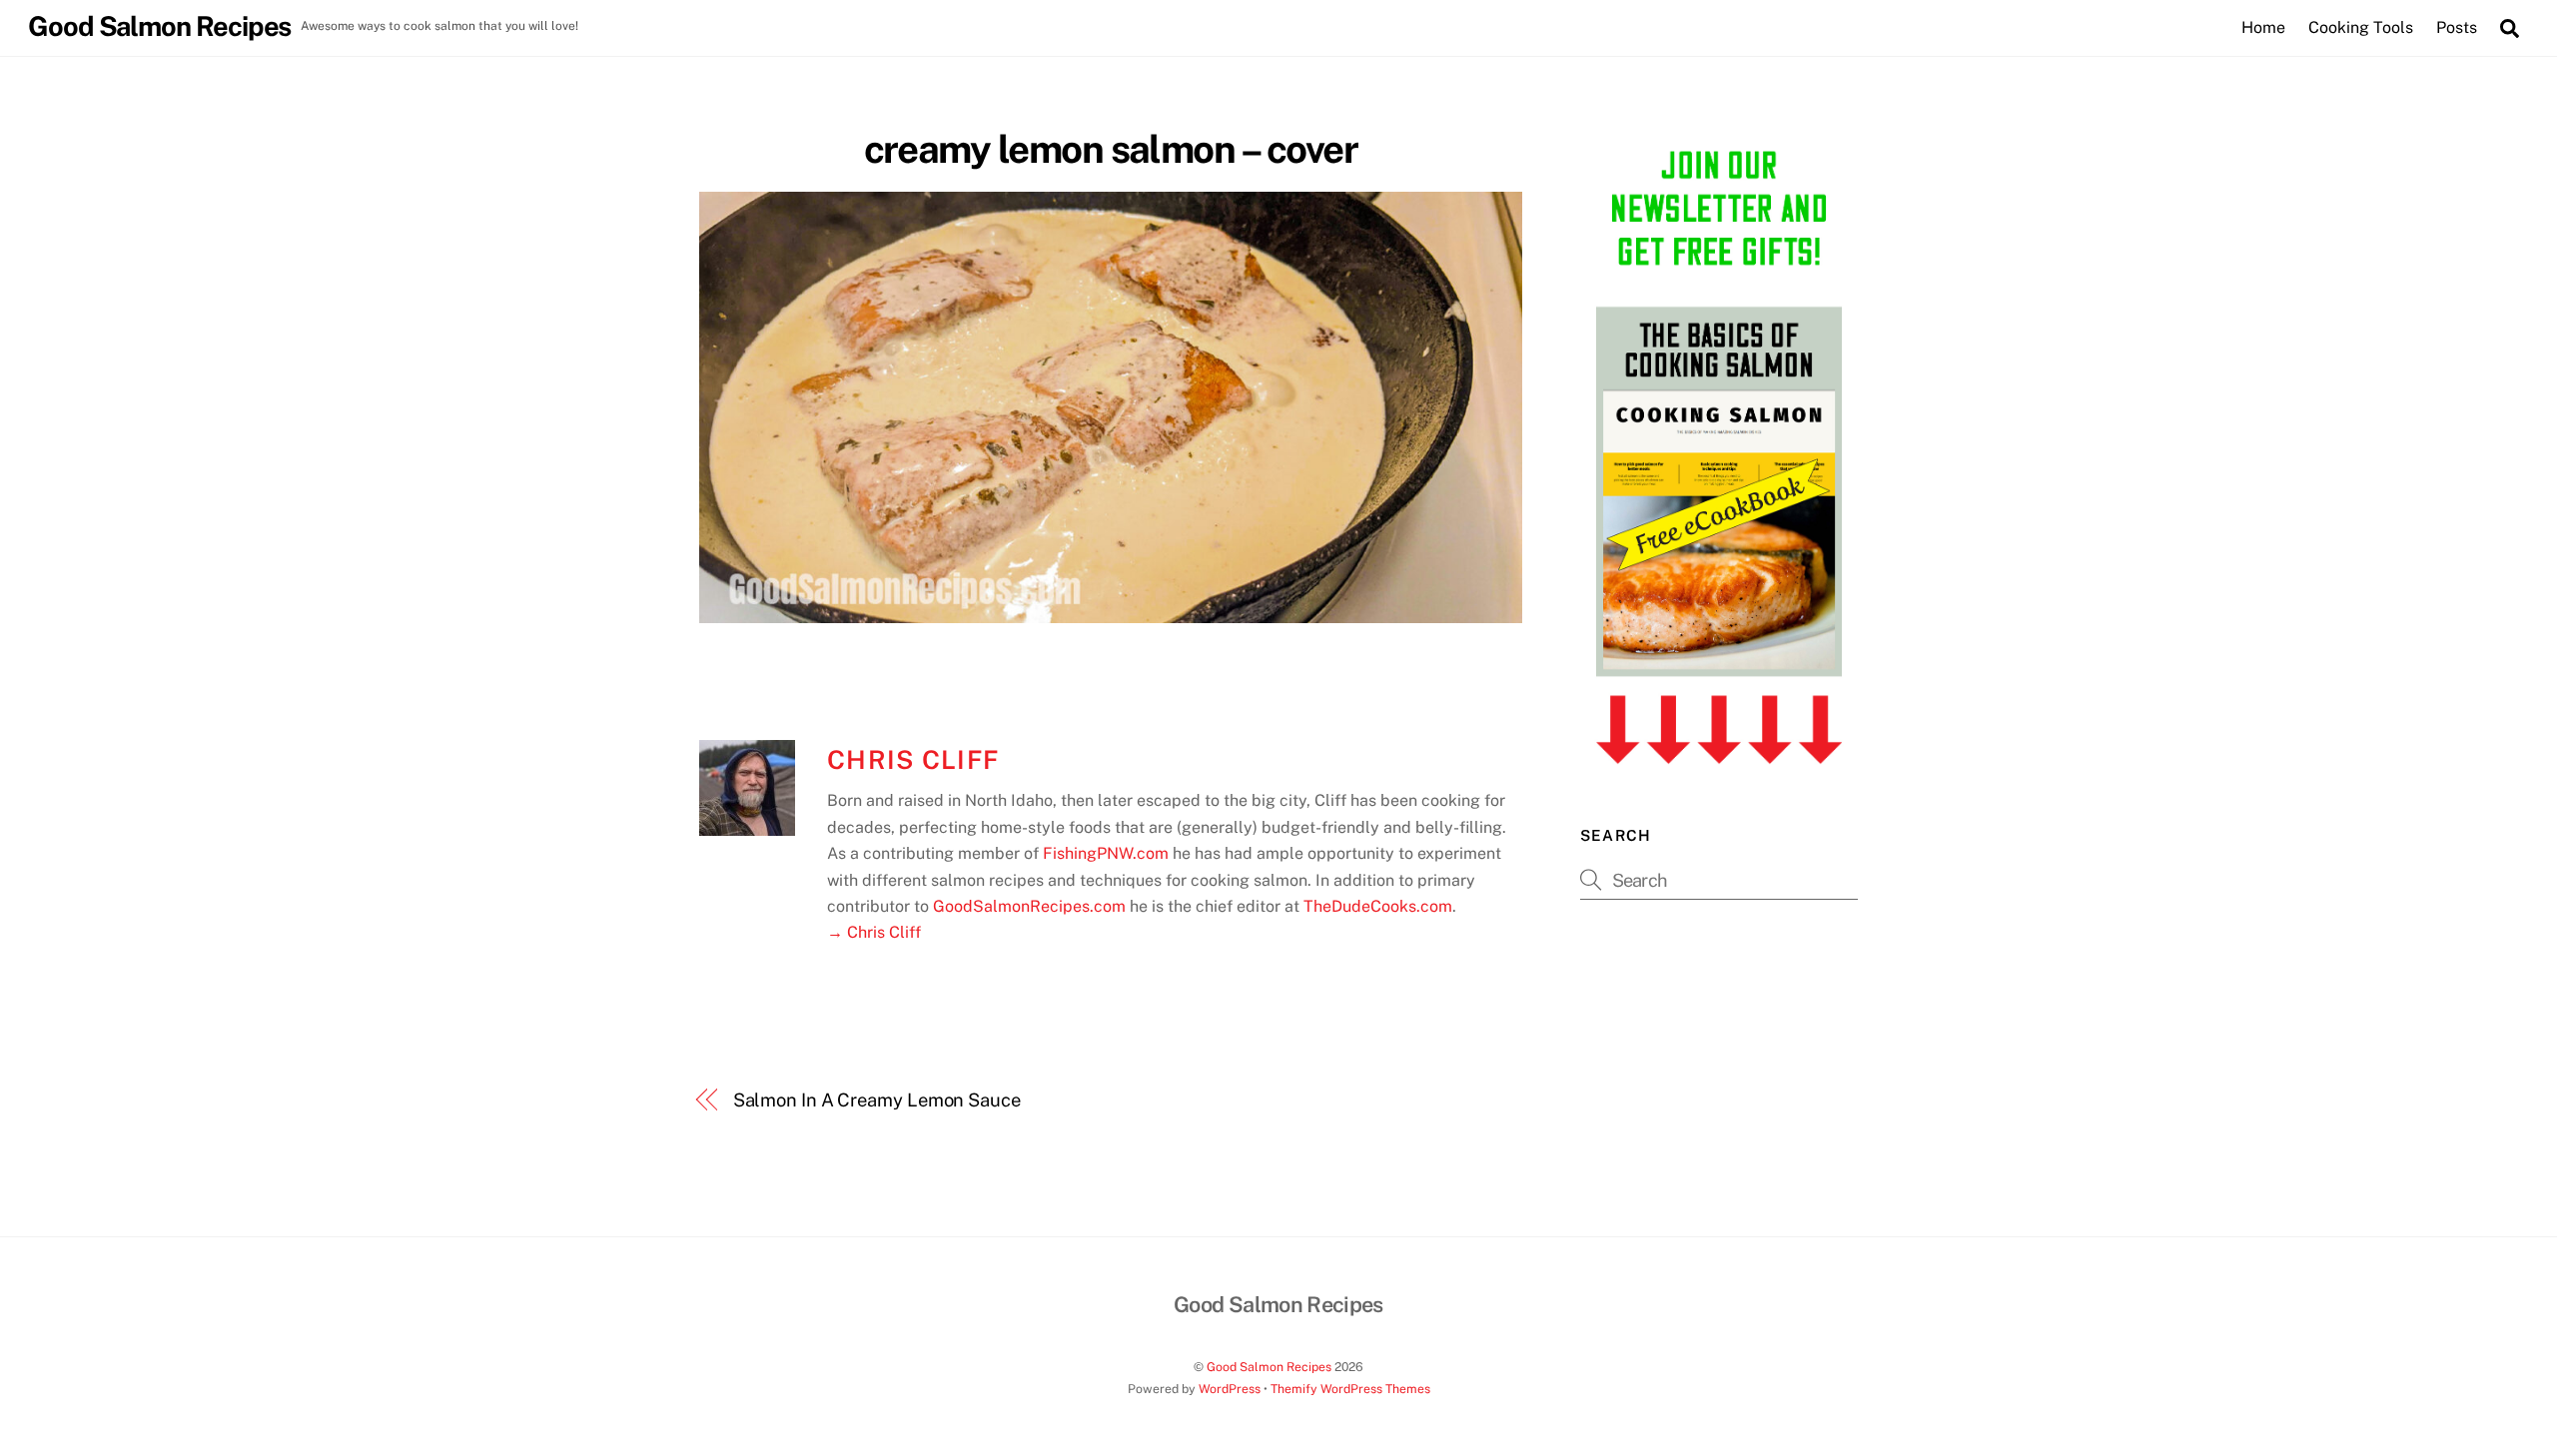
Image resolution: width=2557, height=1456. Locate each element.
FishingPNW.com (1106, 853)
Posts (2457, 27)
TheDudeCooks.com (1378, 906)
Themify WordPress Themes (1350, 1389)
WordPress (1230, 1389)
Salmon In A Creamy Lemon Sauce (877, 1100)
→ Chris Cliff (874, 932)
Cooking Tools (2361, 27)
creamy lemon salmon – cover (1111, 149)
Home (2263, 27)
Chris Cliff (913, 760)
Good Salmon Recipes (1269, 1367)
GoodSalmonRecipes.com (1029, 906)
